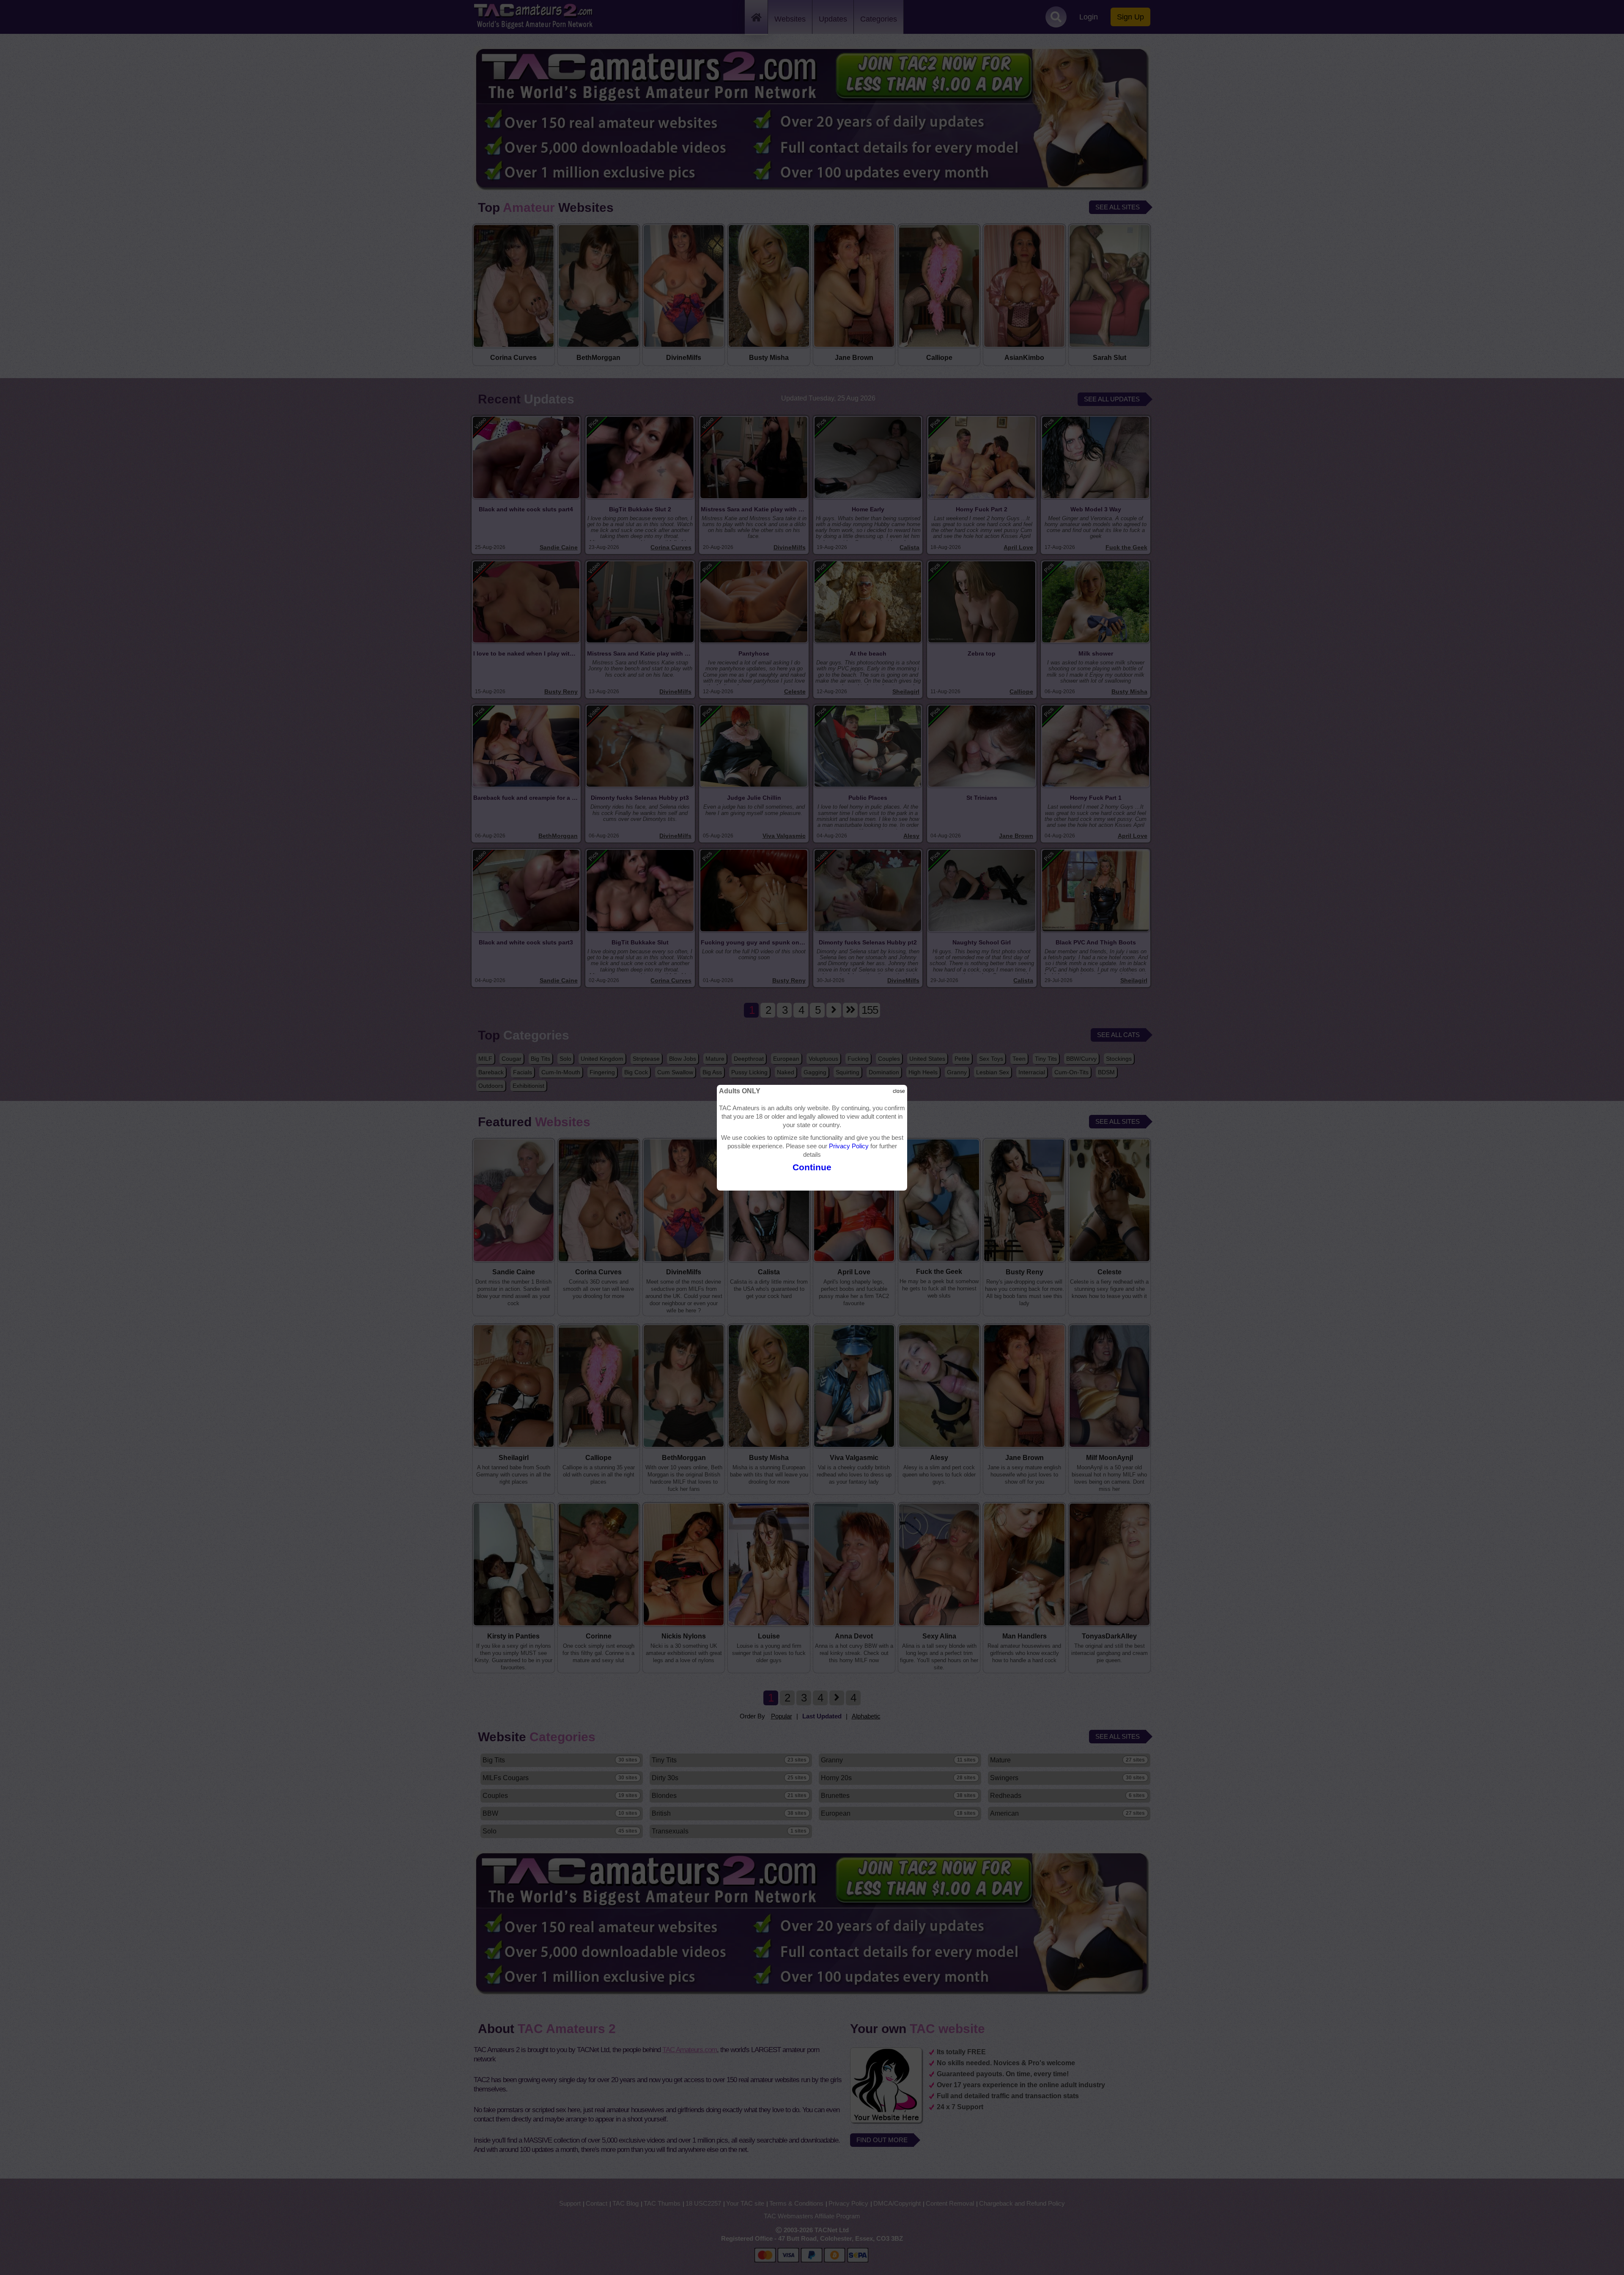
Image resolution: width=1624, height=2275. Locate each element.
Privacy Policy (849, 1146)
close (899, 1091)
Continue (812, 1167)
